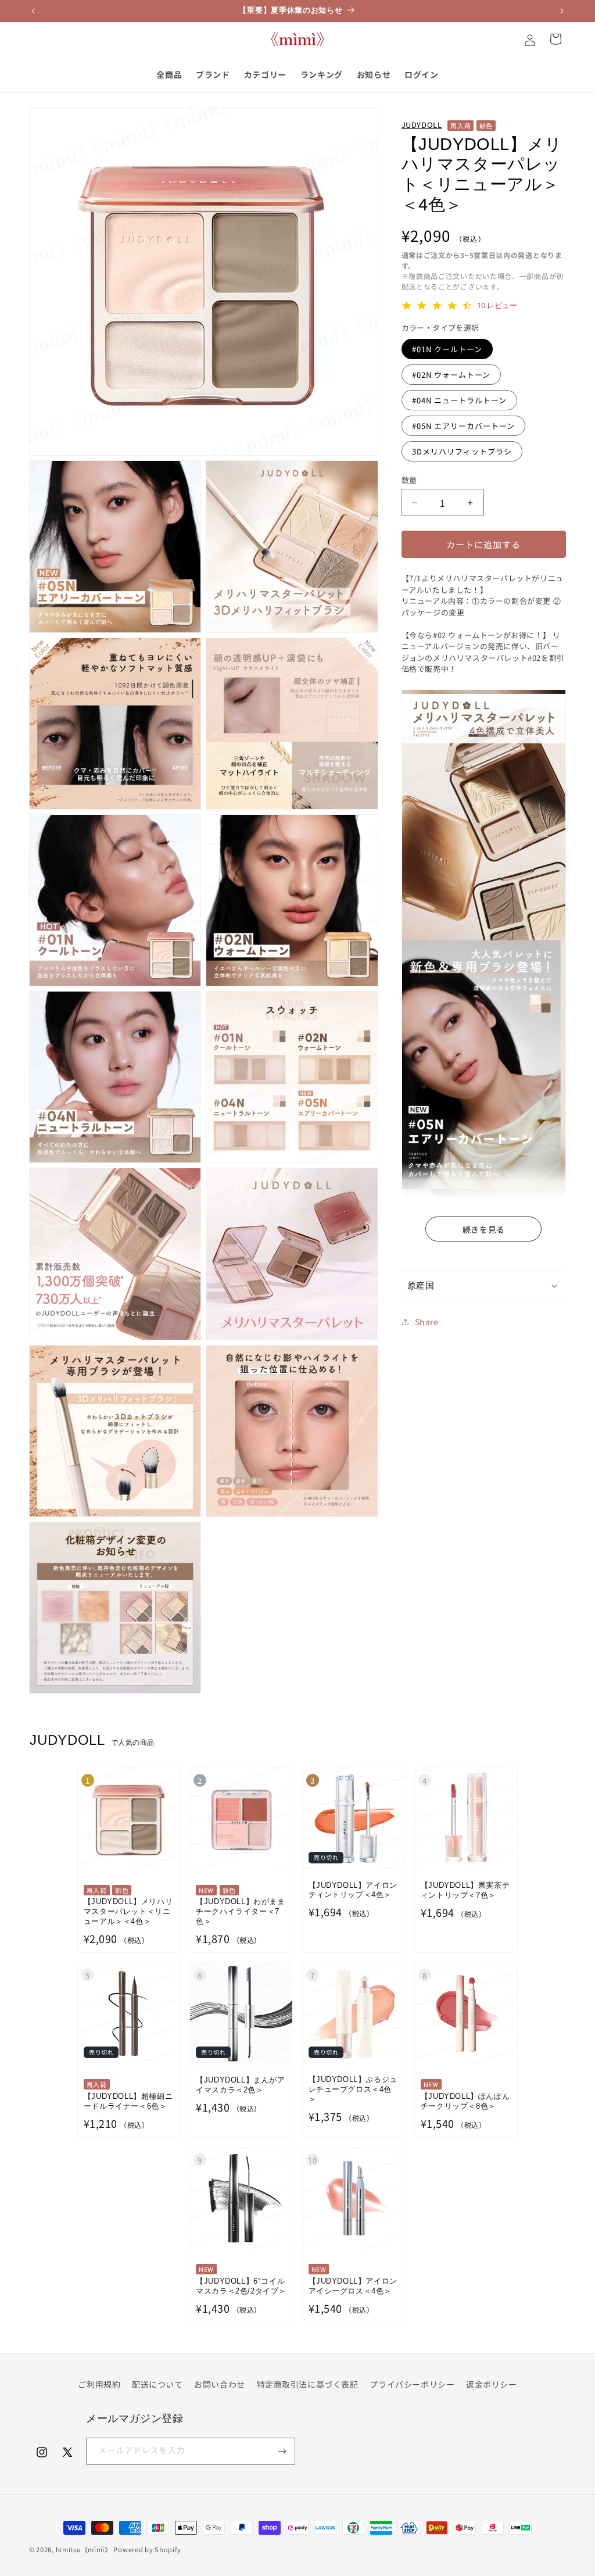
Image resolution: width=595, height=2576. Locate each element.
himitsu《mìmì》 (84, 2549)
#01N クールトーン (447, 349)
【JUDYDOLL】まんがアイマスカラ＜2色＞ (240, 2085)
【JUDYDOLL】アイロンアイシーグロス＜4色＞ (353, 2286)
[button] (484, 1286)
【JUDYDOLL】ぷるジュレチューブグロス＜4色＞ (353, 2089)
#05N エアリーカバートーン (463, 426)
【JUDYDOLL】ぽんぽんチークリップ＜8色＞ (465, 2101)
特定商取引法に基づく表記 (308, 2384)
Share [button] (427, 1322)
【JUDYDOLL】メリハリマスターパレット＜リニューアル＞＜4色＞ (128, 1911)
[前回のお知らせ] (33, 11)
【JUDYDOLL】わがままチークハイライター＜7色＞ (240, 1911)
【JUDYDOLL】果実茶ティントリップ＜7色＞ (465, 1890)
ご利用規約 (99, 2384)
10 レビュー (497, 305)
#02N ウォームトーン (451, 375)
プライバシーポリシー (412, 2384)
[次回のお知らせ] (562, 11)
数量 (409, 480)
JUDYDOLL (422, 125)
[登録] (282, 2451)
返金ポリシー (492, 2384)
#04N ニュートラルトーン (459, 400)
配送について (157, 2384)
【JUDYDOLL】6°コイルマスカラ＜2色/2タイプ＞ (241, 2286)
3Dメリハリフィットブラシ (462, 451)
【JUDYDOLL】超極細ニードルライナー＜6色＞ (128, 2101)
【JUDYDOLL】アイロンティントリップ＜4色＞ (353, 1890)
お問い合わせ (220, 2384)
